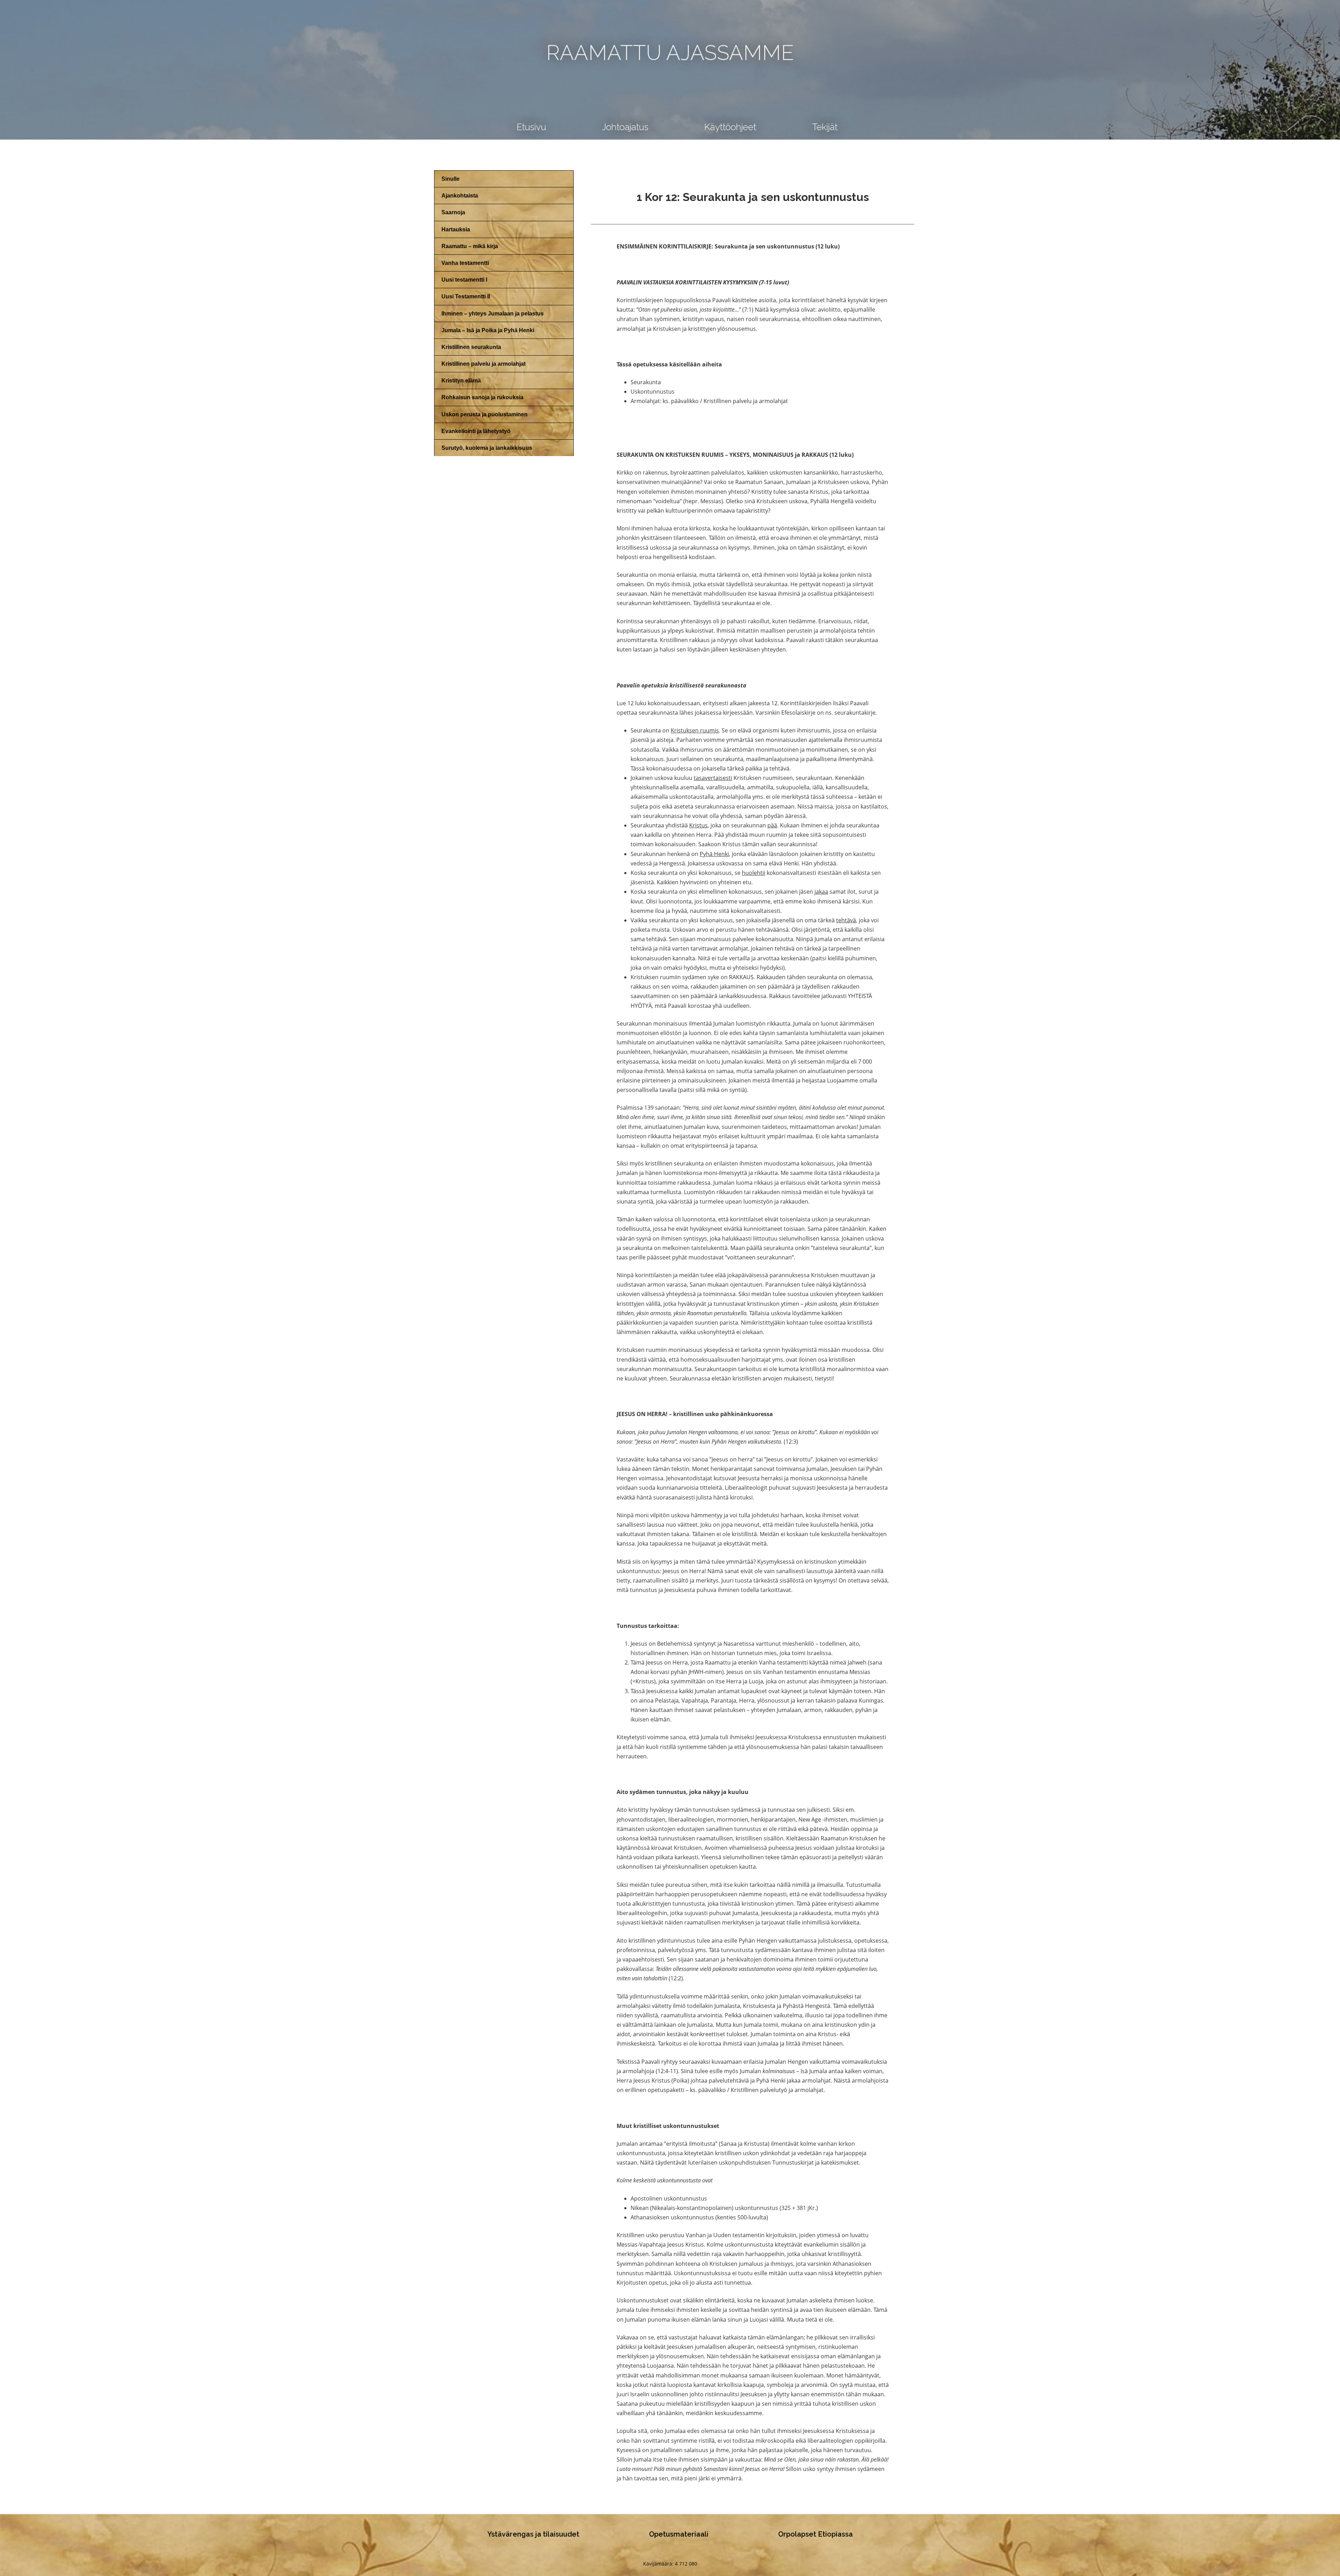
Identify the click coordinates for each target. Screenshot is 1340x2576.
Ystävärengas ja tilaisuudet (533, 2534)
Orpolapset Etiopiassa (816, 2534)
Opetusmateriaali (679, 2534)
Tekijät (825, 127)
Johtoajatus (625, 127)
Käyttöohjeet (730, 127)
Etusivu (531, 127)
